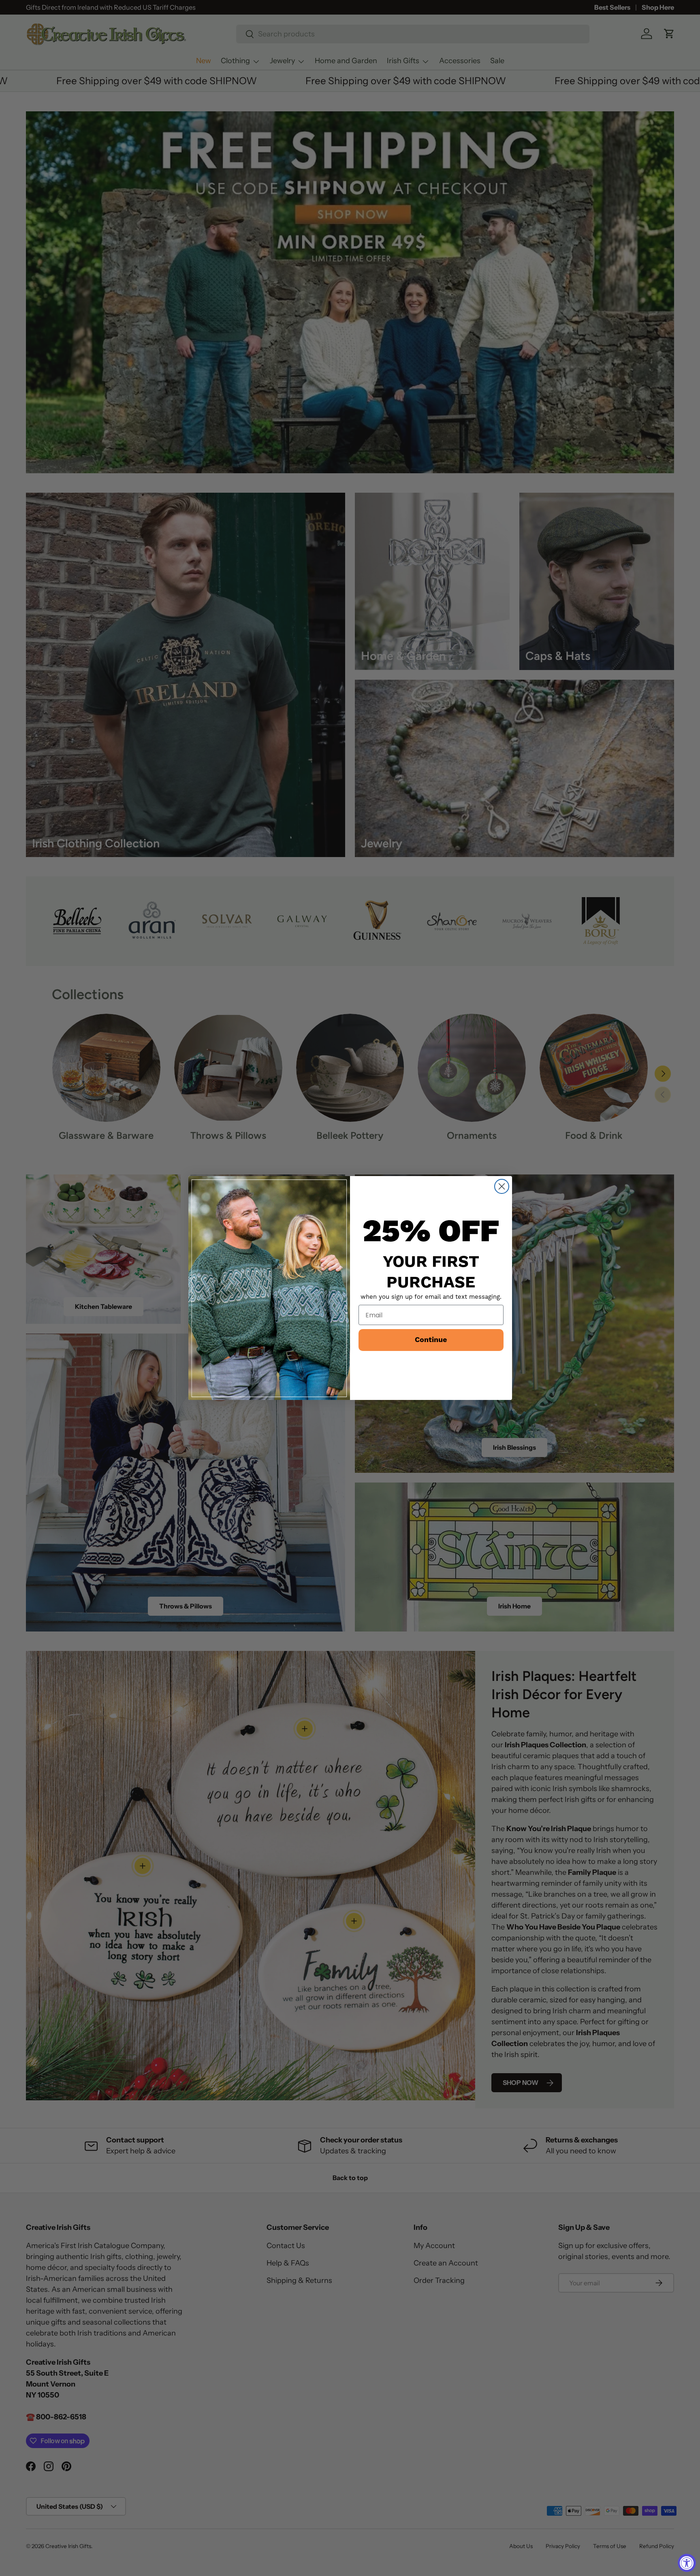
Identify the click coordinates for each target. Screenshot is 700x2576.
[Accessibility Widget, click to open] (687, 2563)
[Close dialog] (502, 1186)
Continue (431, 1340)
